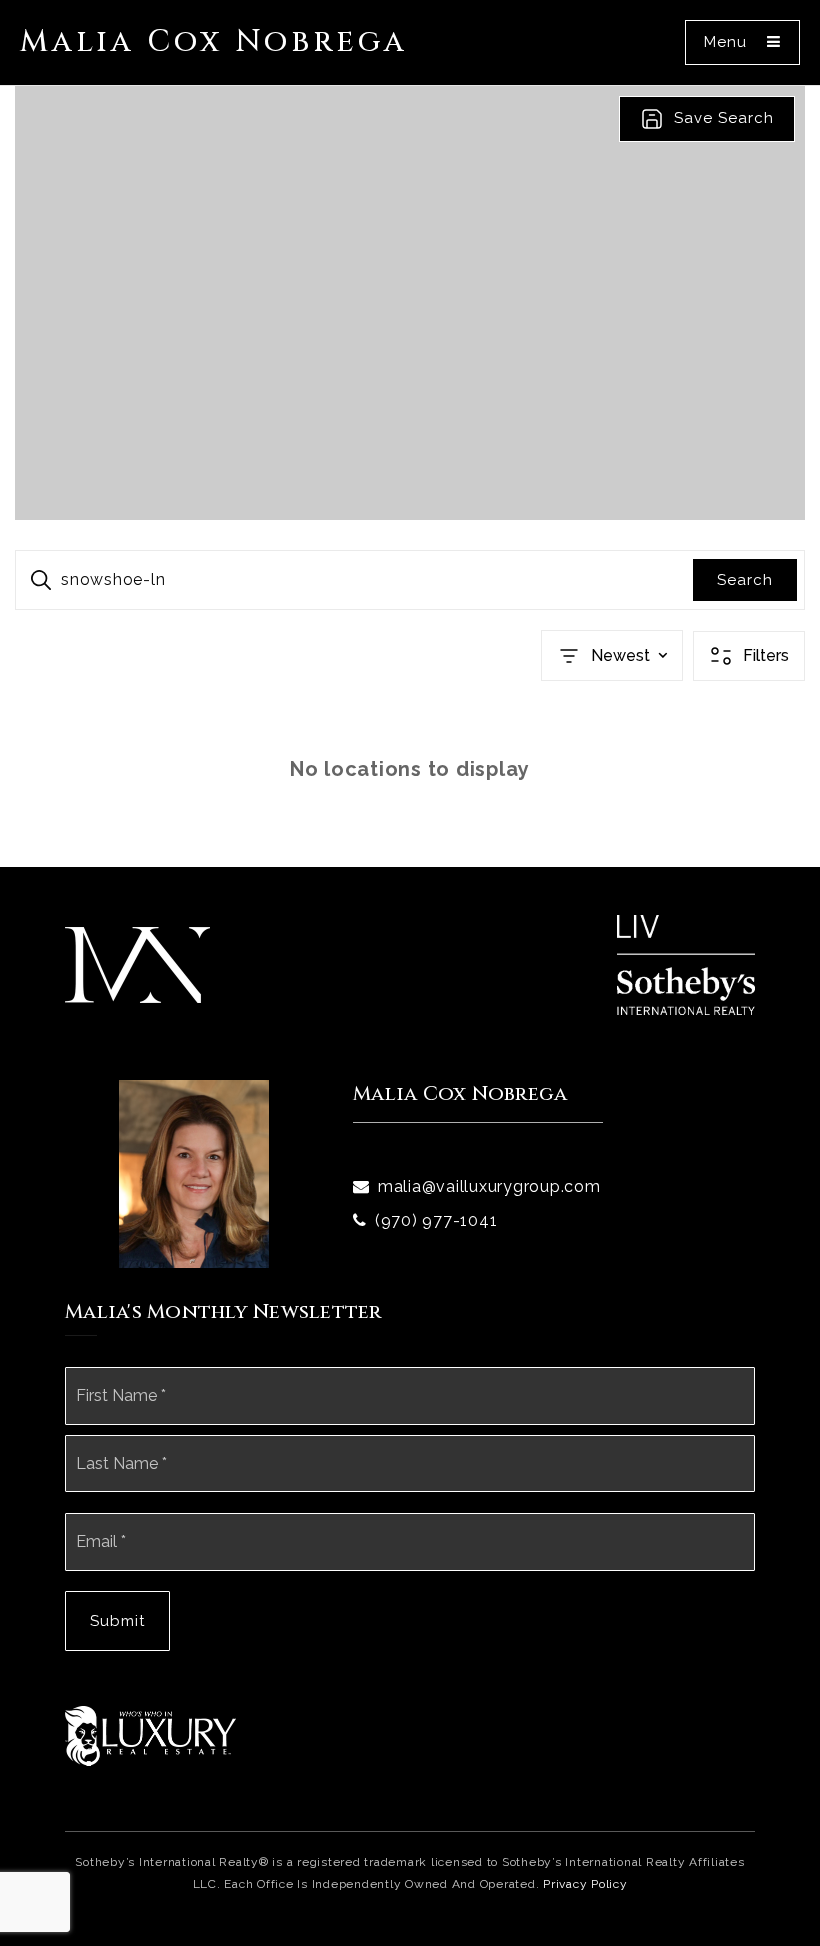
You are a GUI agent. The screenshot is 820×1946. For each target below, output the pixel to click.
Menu (728, 42)
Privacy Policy (585, 1884)
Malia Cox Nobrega (214, 42)
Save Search (724, 118)
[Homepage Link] (137, 964)
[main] (410, 477)
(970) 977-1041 (436, 1220)
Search (745, 580)
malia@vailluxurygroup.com (489, 1186)
